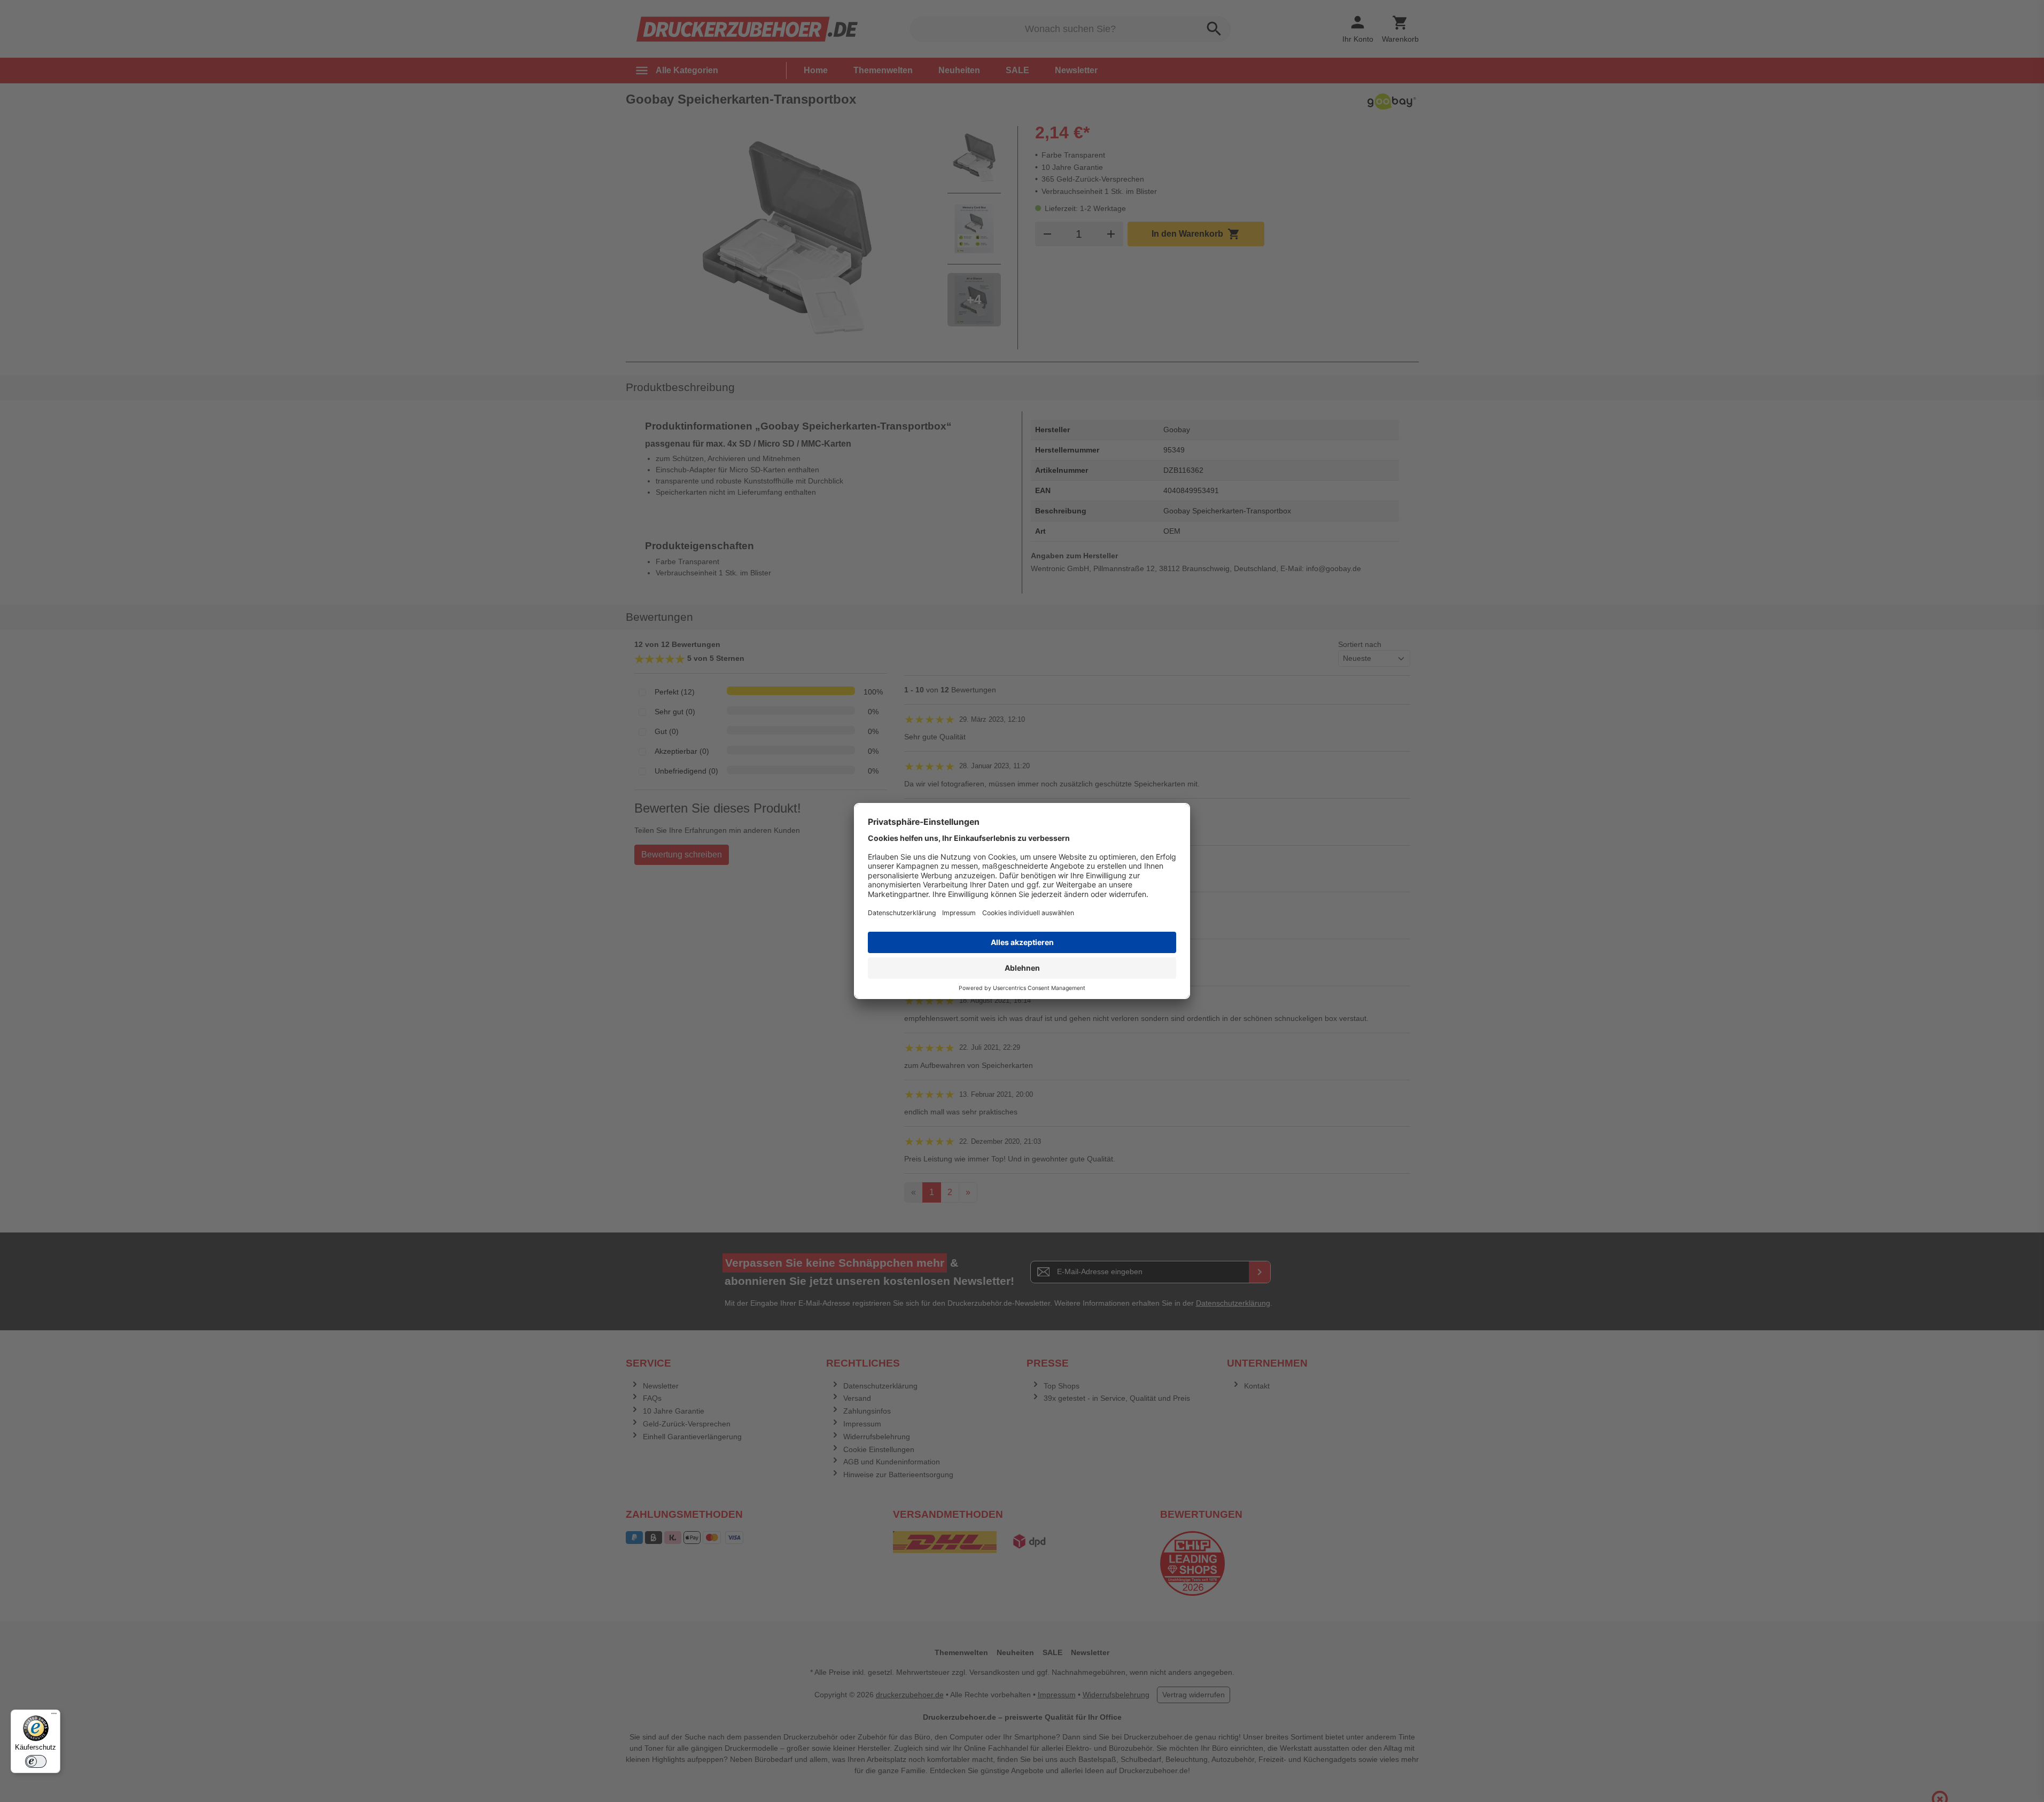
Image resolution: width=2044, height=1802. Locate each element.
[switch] (36, 1761)
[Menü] (54, 1716)
